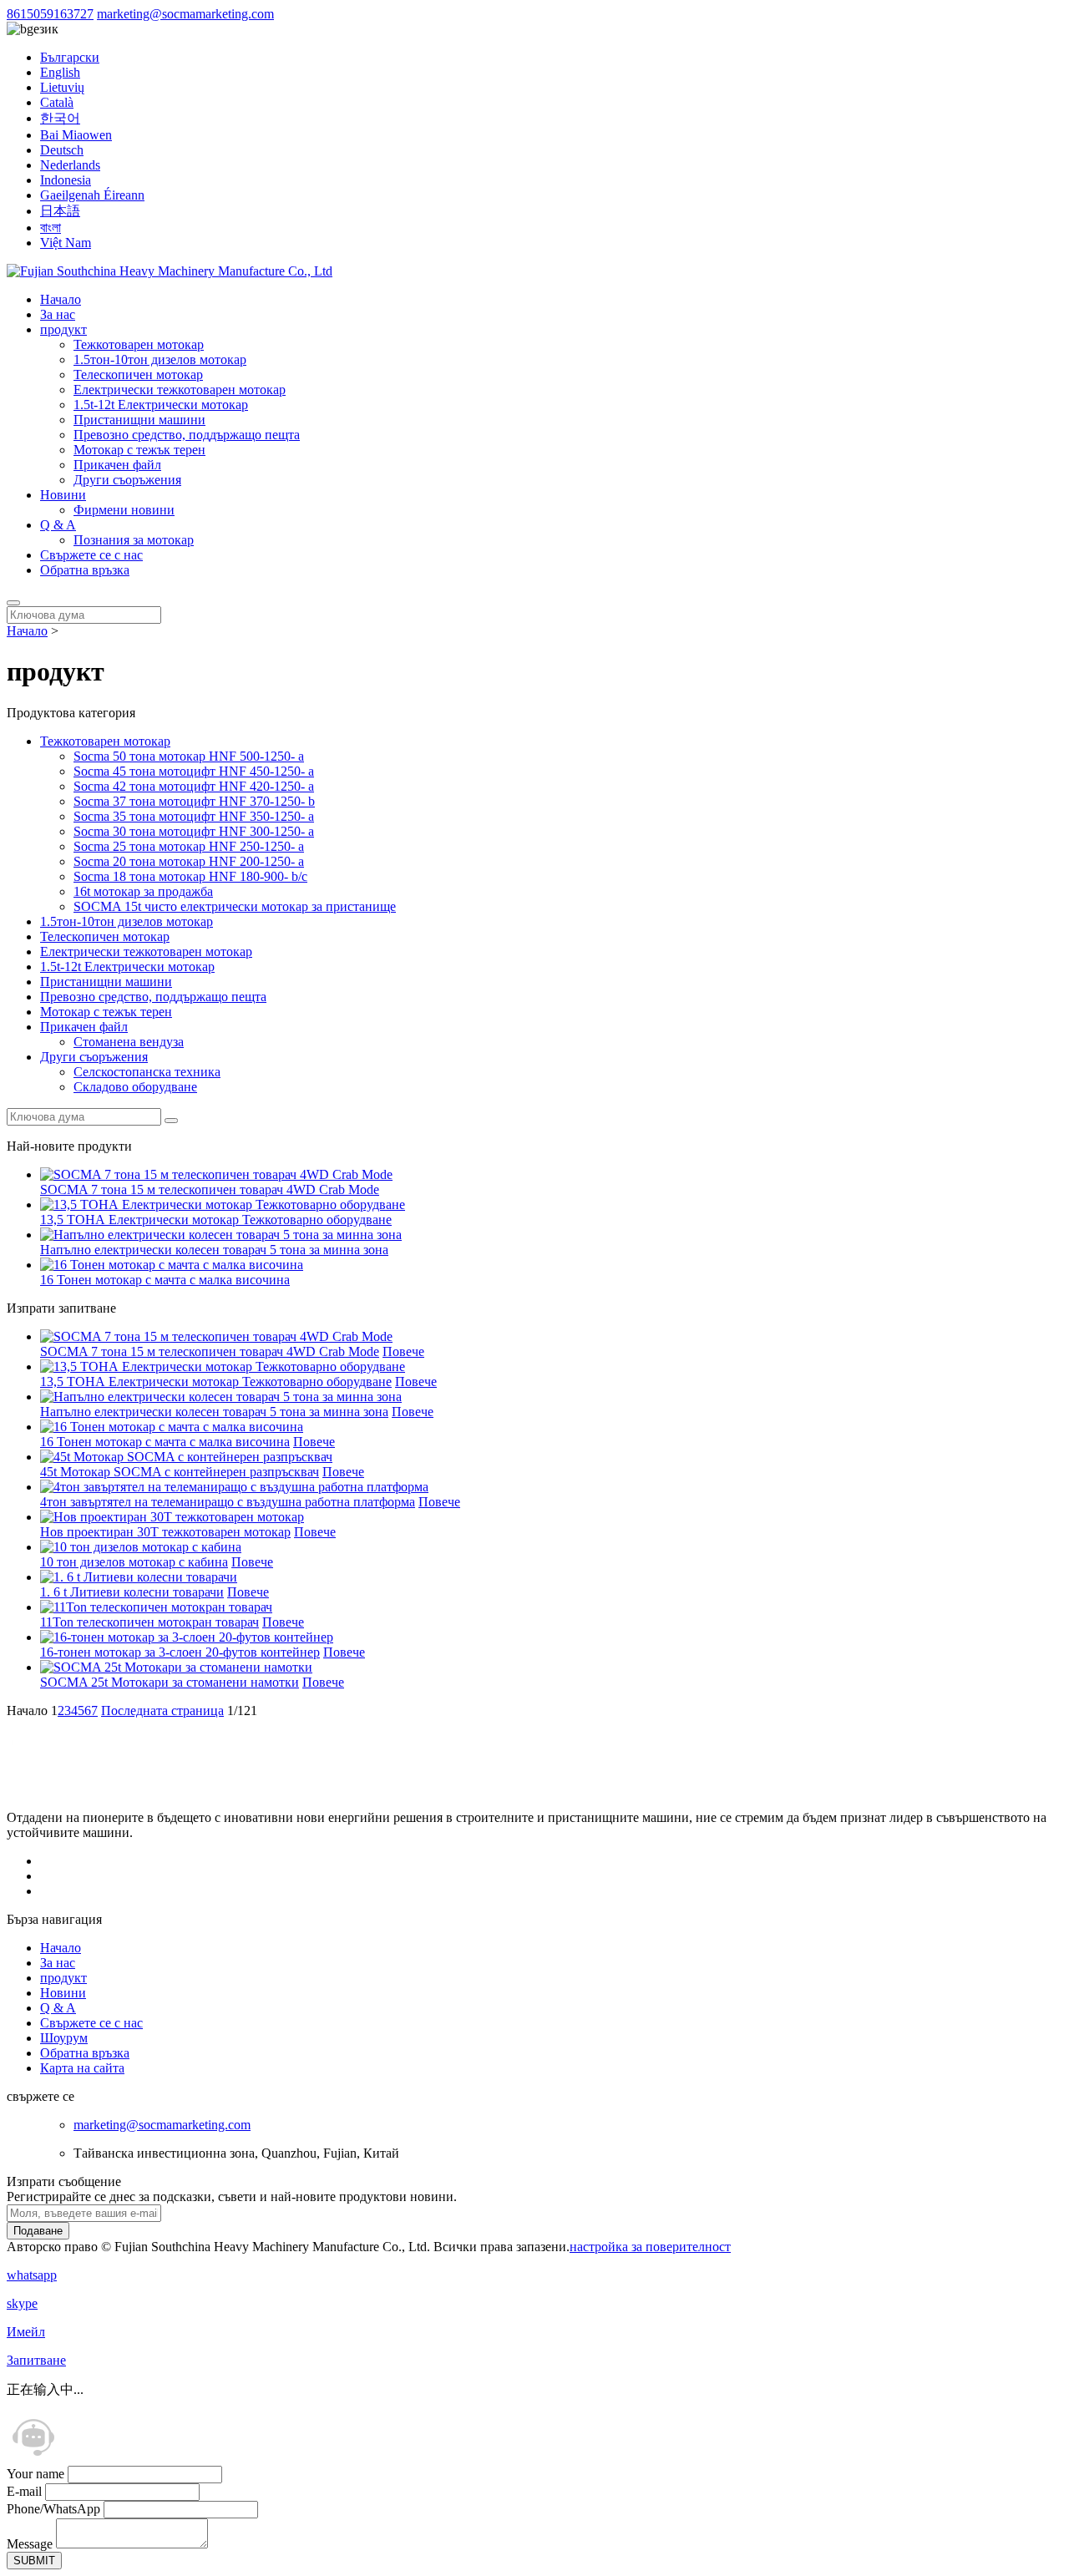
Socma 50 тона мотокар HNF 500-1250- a (189, 756)
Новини (63, 495)
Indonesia (66, 180)
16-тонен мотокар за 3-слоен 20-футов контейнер (180, 1652)
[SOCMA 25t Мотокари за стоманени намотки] (176, 1667)
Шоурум (64, 2038)
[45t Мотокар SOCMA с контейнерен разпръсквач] (186, 1457)
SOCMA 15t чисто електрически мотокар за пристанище (235, 906)
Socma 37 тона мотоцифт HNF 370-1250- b (194, 801)
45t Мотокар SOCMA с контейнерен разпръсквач (180, 1472)
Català (57, 102)
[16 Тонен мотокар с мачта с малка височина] (172, 1427)
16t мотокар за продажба (143, 891)
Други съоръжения (127, 480)
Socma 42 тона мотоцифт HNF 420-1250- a (194, 786)
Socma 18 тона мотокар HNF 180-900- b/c (190, 876)
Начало (61, 299)
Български (70, 57)
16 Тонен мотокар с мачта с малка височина (165, 1280)
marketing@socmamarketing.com (185, 14)
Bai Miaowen (76, 135)
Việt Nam (66, 243)
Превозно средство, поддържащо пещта (187, 435)
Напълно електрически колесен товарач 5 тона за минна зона (214, 1250)
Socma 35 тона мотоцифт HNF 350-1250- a (194, 816)
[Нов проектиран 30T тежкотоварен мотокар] (172, 1517)
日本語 (60, 211)
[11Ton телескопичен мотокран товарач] (156, 1607)
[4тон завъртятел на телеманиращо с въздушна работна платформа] (234, 1487)
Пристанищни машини (139, 420)
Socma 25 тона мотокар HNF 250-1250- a (189, 846)
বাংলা (51, 228)
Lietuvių (62, 87)
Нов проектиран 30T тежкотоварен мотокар (165, 1532)
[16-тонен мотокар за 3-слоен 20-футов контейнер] (187, 1637)
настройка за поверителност (650, 2247)
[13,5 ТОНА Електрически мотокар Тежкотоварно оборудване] (223, 1366)
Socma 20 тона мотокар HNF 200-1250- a (189, 861)
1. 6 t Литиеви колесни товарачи (132, 1592)
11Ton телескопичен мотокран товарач (149, 1622)
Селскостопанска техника (147, 1072)
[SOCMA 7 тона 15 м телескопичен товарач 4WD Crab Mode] (216, 1336)
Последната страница (162, 1711)
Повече (403, 1351)
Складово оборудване (135, 1087)
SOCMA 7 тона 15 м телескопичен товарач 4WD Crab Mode (210, 1189)
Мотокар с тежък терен (139, 450)
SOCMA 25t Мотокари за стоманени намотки (170, 1682)
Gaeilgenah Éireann (92, 195)
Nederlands (70, 165)
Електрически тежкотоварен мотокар (180, 390)
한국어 (60, 118)
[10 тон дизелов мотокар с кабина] (141, 1547)
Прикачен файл (117, 465)
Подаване (38, 2231)
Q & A (58, 525)
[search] (13, 603)
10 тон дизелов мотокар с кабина (134, 1562)
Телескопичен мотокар (138, 375)
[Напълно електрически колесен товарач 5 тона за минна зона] (221, 1397)
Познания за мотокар (134, 540)
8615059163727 (50, 14)
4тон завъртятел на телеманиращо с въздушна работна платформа (228, 1502)
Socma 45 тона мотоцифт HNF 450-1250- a (194, 771)
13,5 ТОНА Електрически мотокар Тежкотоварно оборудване (216, 1220)
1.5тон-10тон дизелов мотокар (160, 359)
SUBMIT (34, 2561)
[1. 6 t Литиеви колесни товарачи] (139, 1577)
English (60, 72)
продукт (63, 329)
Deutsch (62, 150)
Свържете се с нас (91, 555)
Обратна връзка (85, 570)
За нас (58, 314)
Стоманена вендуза (129, 1042)
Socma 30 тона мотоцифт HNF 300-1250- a (194, 831)
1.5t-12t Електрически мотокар (161, 405)
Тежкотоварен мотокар (139, 344)
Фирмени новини (124, 510)
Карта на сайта (82, 2068)
